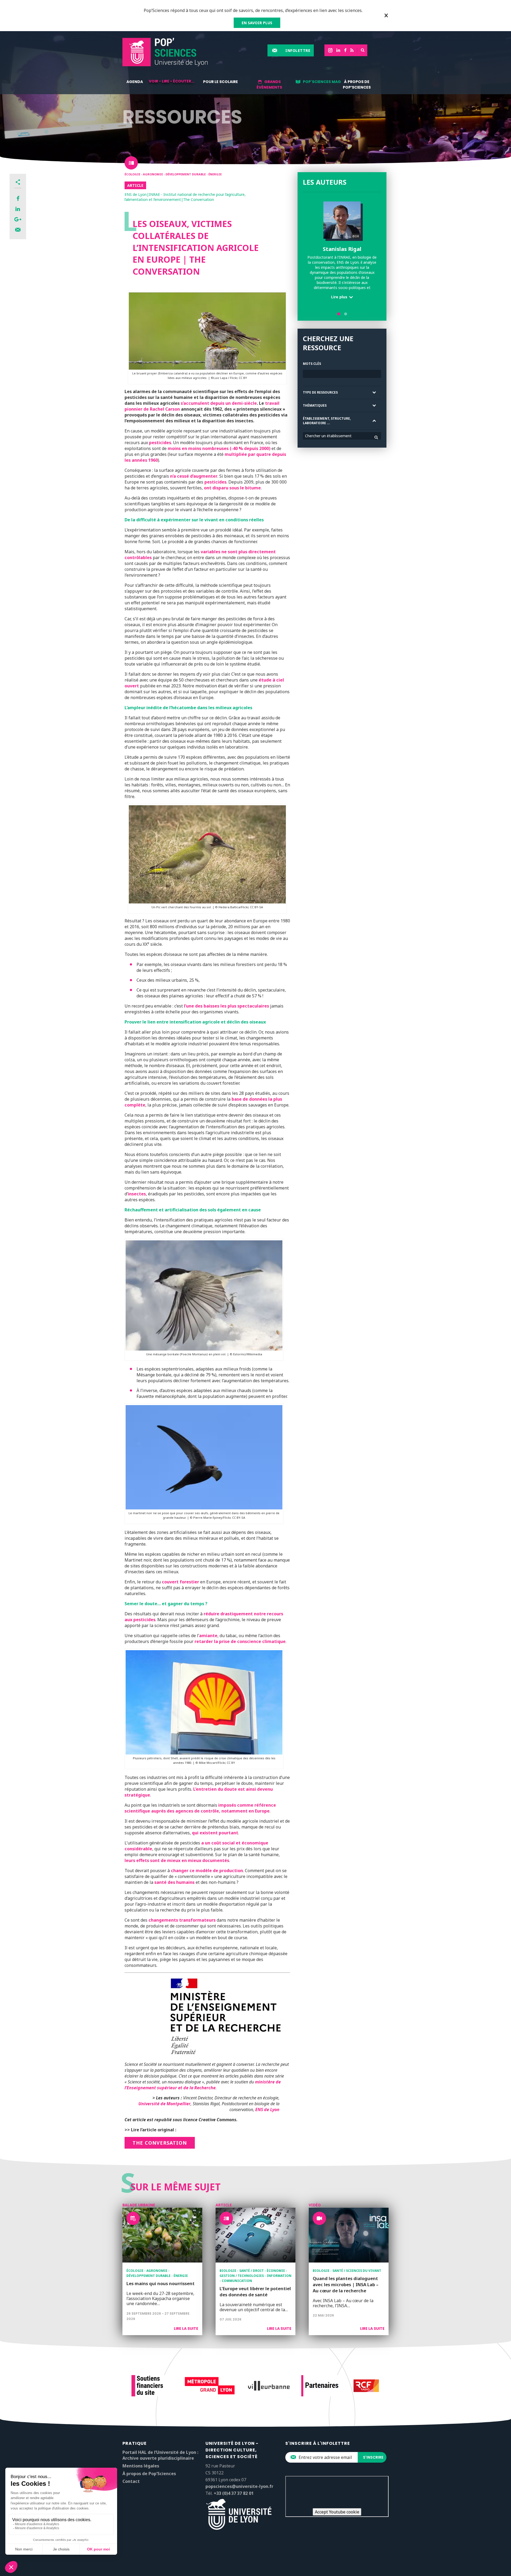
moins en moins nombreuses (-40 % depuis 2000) (219, 448)
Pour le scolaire (221, 82)
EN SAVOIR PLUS (257, 23)
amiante (208, 1636)
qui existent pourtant (215, 1833)
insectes (137, 1194)
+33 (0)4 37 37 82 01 (234, 2493)
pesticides (160, 443)
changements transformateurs (182, 1920)
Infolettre (298, 50)
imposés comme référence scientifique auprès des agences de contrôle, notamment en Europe (200, 1808)
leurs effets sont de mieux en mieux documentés (177, 1860)
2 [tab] (346, 314)
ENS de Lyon (267, 2109)
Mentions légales (141, 2466)
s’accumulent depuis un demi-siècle (219, 403)
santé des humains (174, 1882)
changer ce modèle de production (207, 1871)
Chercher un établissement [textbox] (328, 436)
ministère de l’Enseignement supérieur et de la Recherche (203, 2085)
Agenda (135, 82)
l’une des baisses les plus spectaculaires (226, 1006)
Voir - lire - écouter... (172, 81)
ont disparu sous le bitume (232, 488)
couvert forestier (180, 1582)
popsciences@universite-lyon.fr (239, 2486)
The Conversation (160, 2143)
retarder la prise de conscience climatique (240, 1641)
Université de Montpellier (164, 2104)
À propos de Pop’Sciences (357, 84)
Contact (131, 2481)
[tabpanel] (342, 252)
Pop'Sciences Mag (322, 82)
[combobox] (342, 436)
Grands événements (269, 84)
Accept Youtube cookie (337, 2512)
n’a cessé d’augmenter (194, 476)
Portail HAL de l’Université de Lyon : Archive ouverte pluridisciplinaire (160, 2455)
